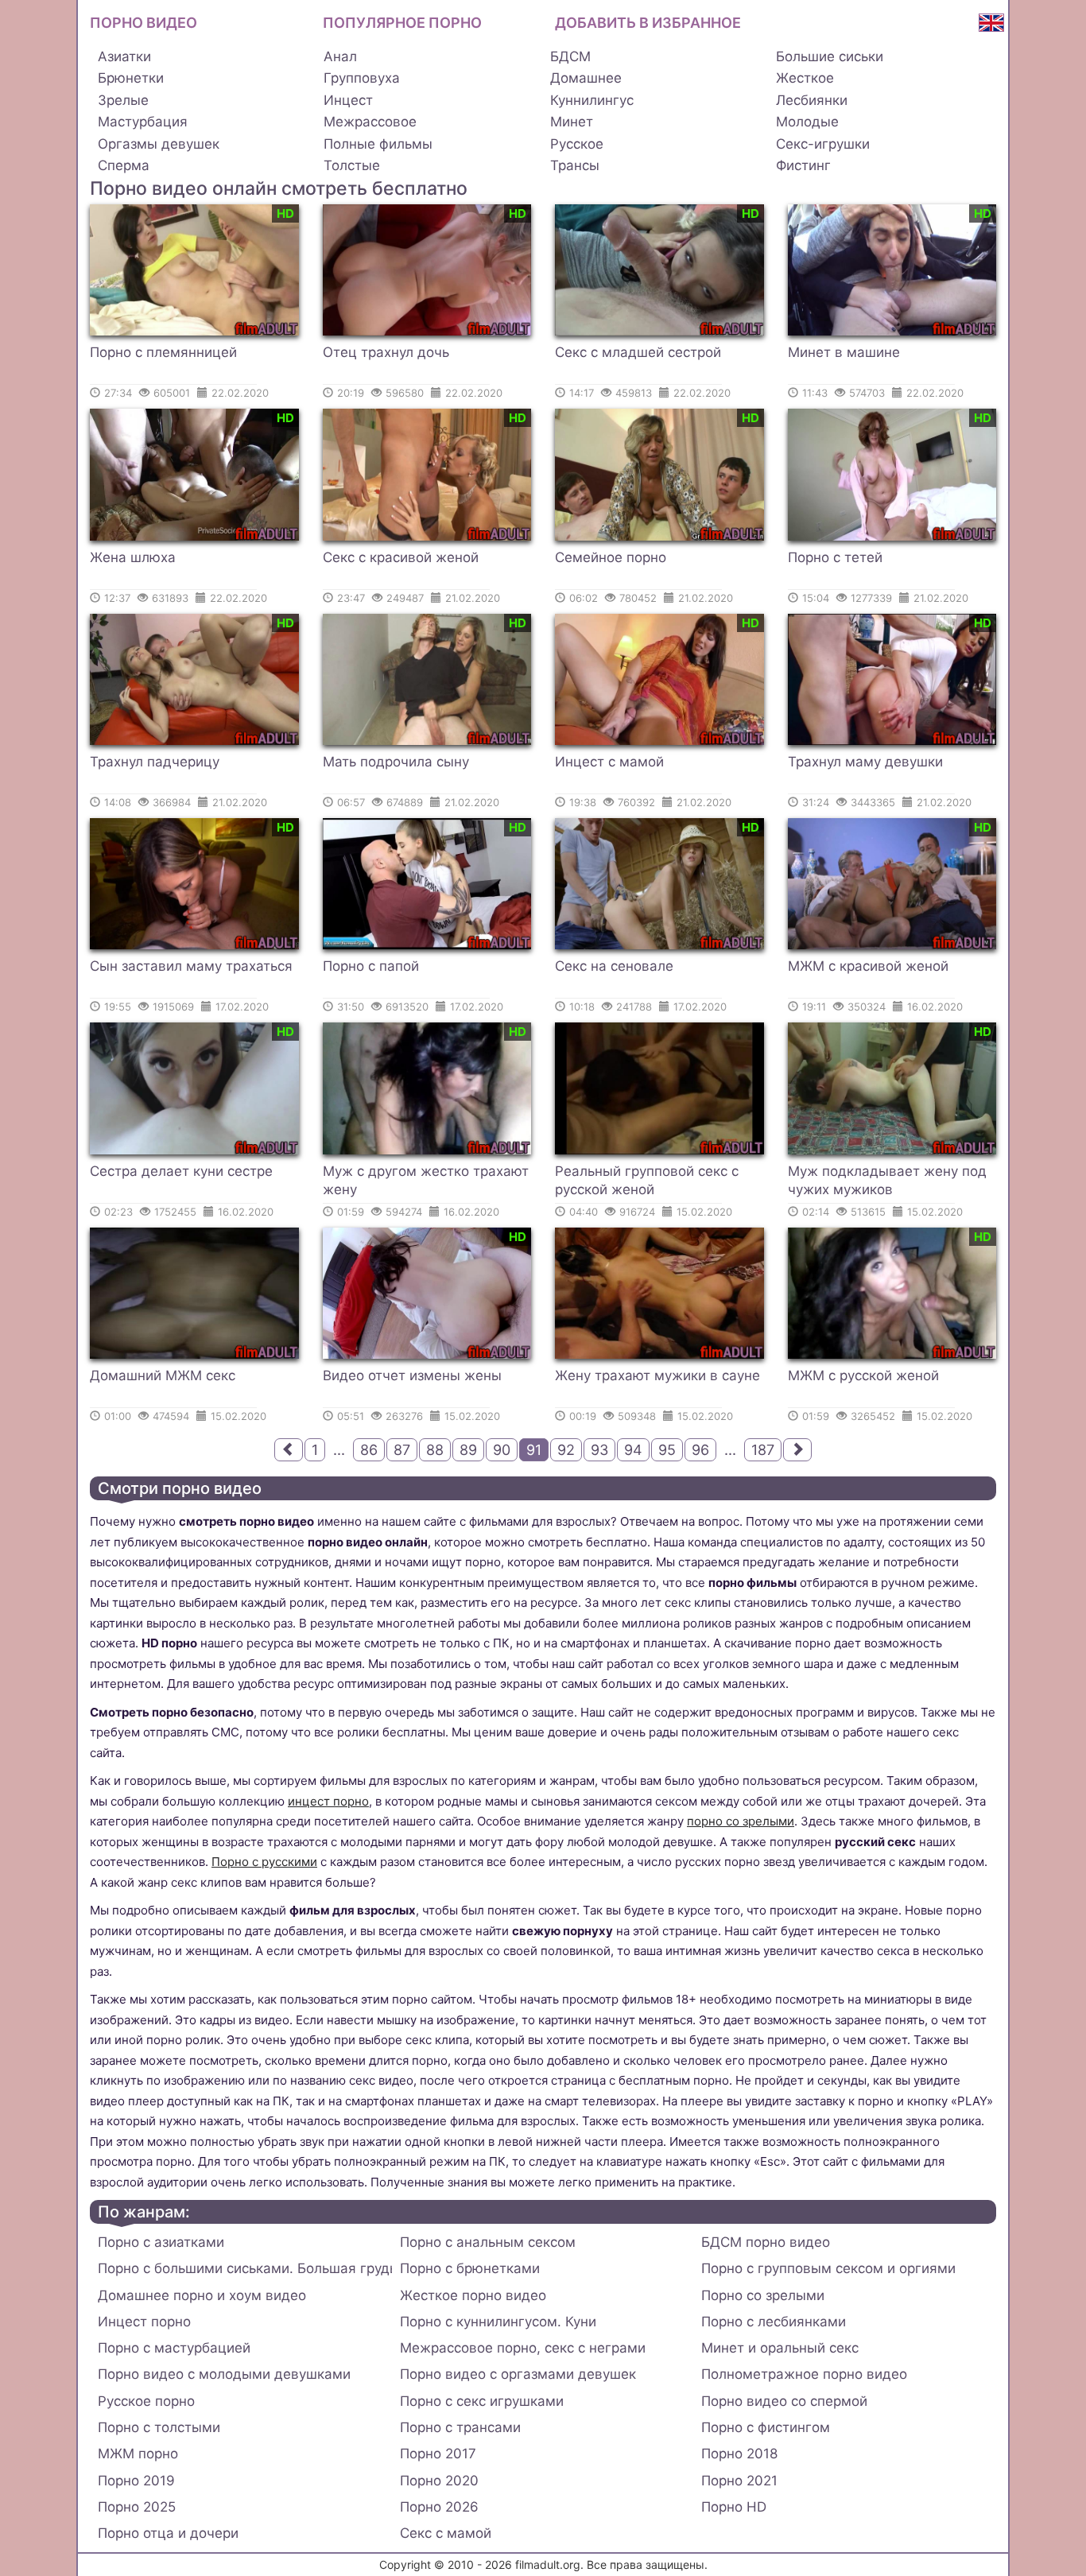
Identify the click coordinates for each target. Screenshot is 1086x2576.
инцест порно (328, 1801)
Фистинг (803, 165)
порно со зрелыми (741, 1821)
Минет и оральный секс (780, 2348)
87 (402, 1450)
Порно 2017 (438, 2454)
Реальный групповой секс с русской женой (647, 1181)
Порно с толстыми (159, 2427)
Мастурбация (143, 122)
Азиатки (124, 56)
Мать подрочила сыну (396, 762)
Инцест (348, 100)
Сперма (124, 165)
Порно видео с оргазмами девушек (518, 2374)
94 (633, 1450)
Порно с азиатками (161, 2242)
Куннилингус (592, 100)
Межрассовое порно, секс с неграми (523, 2348)
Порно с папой (371, 966)
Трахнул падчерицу (155, 762)
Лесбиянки (812, 100)
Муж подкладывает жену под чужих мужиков (887, 1181)
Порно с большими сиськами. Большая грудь (245, 2268)
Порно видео (144, 23)
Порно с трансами (460, 2427)
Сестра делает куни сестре (181, 1171)
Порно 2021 (739, 2481)
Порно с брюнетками (470, 2268)
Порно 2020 (439, 2481)
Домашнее (586, 78)
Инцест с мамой (609, 762)
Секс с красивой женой (401, 557)
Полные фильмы (378, 144)
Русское (577, 144)
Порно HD (734, 2507)
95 (667, 1450)
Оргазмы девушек (159, 144)
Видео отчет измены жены (412, 1375)
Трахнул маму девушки (865, 762)
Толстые (352, 165)
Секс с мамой (446, 2533)
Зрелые (123, 100)
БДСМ (570, 56)
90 (502, 1450)
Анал (340, 56)
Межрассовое (370, 122)
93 (599, 1450)
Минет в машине (844, 352)
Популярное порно (402, 23)
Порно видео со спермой (784, 2401)
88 (435, 1450)
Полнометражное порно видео (804, 2374)
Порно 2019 (136, 2481)
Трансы (575, 165)
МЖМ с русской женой (863, 1375)
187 (763, 1450)
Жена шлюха (133, 557)
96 (700, 1450)
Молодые (807, 122)
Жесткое (805, 78)
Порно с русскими (264, 1862)
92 (566, 1450)
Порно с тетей (835, 557)
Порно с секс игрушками (482, 2401)
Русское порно (146, 2401)
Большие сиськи (830, 56)
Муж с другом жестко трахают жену (426, 1181)
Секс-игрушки (823, 144)
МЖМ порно (138, 2454)
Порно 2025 (137, 2507)
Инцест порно (144, 2322)
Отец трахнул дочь (386, 352)
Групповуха (362, 78)
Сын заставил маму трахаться (191, 966)
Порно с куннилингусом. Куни (498, 2322)
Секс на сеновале (614, 966)
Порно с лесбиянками (774, 2322)
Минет (572, 122)
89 (468, 1450)
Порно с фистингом (766, 2427)
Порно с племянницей (163, 352)
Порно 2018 (739, 2454)
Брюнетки (131, 78)
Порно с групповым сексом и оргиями (828, 2268)
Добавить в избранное (648, 23)
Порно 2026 (439, 2507)
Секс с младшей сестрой (638, 352)
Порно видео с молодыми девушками (224, 2374)
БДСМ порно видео (766, 2242)
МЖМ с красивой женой (868, 966)
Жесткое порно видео (473, 2295)
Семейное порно (611, 557)
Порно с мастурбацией (174, 2348)
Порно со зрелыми (763, 2295)
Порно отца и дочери (168, 2533)
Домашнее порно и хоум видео (202, 2295)
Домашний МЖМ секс (163, 1375)
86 (369, 1450)
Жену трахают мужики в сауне (657, 1375)
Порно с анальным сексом (488, 2242)
